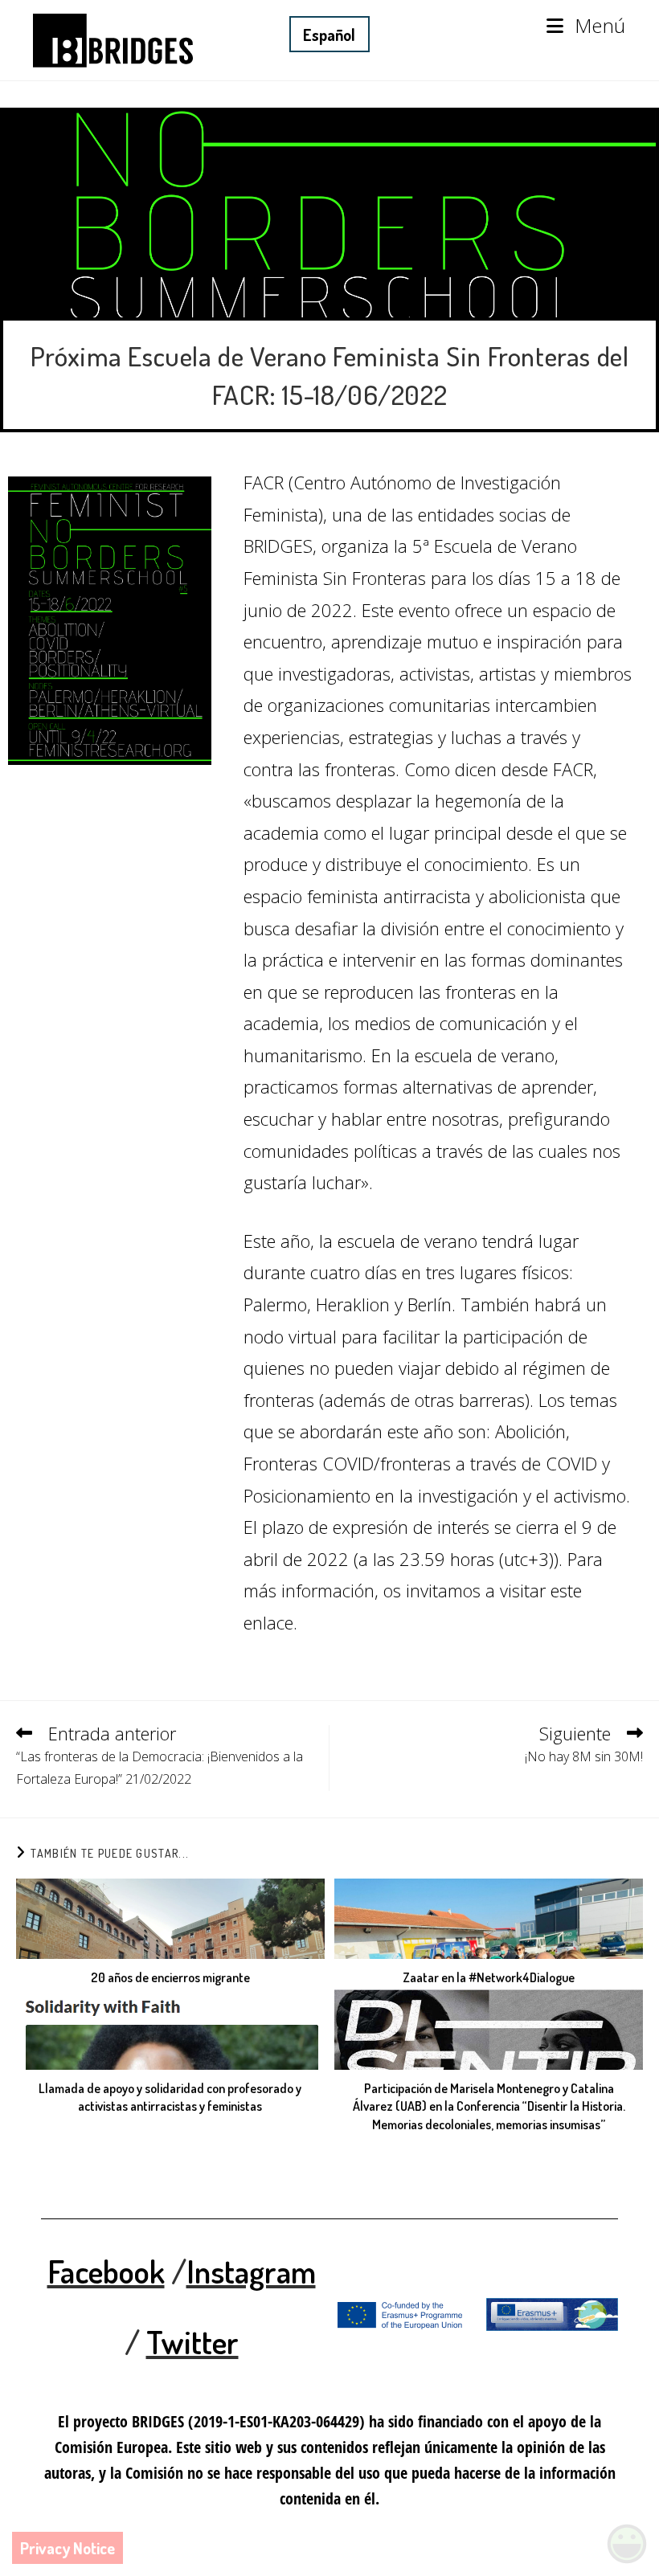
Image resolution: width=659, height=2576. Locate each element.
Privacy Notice (68, 2548)
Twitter (192, 2341)
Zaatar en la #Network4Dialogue (489, 1977)
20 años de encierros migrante (170, 1977)
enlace (268, 1622)
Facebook (106, 2271)
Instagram (251, 2271)
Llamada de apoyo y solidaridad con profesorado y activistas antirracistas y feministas (170, 2097)
